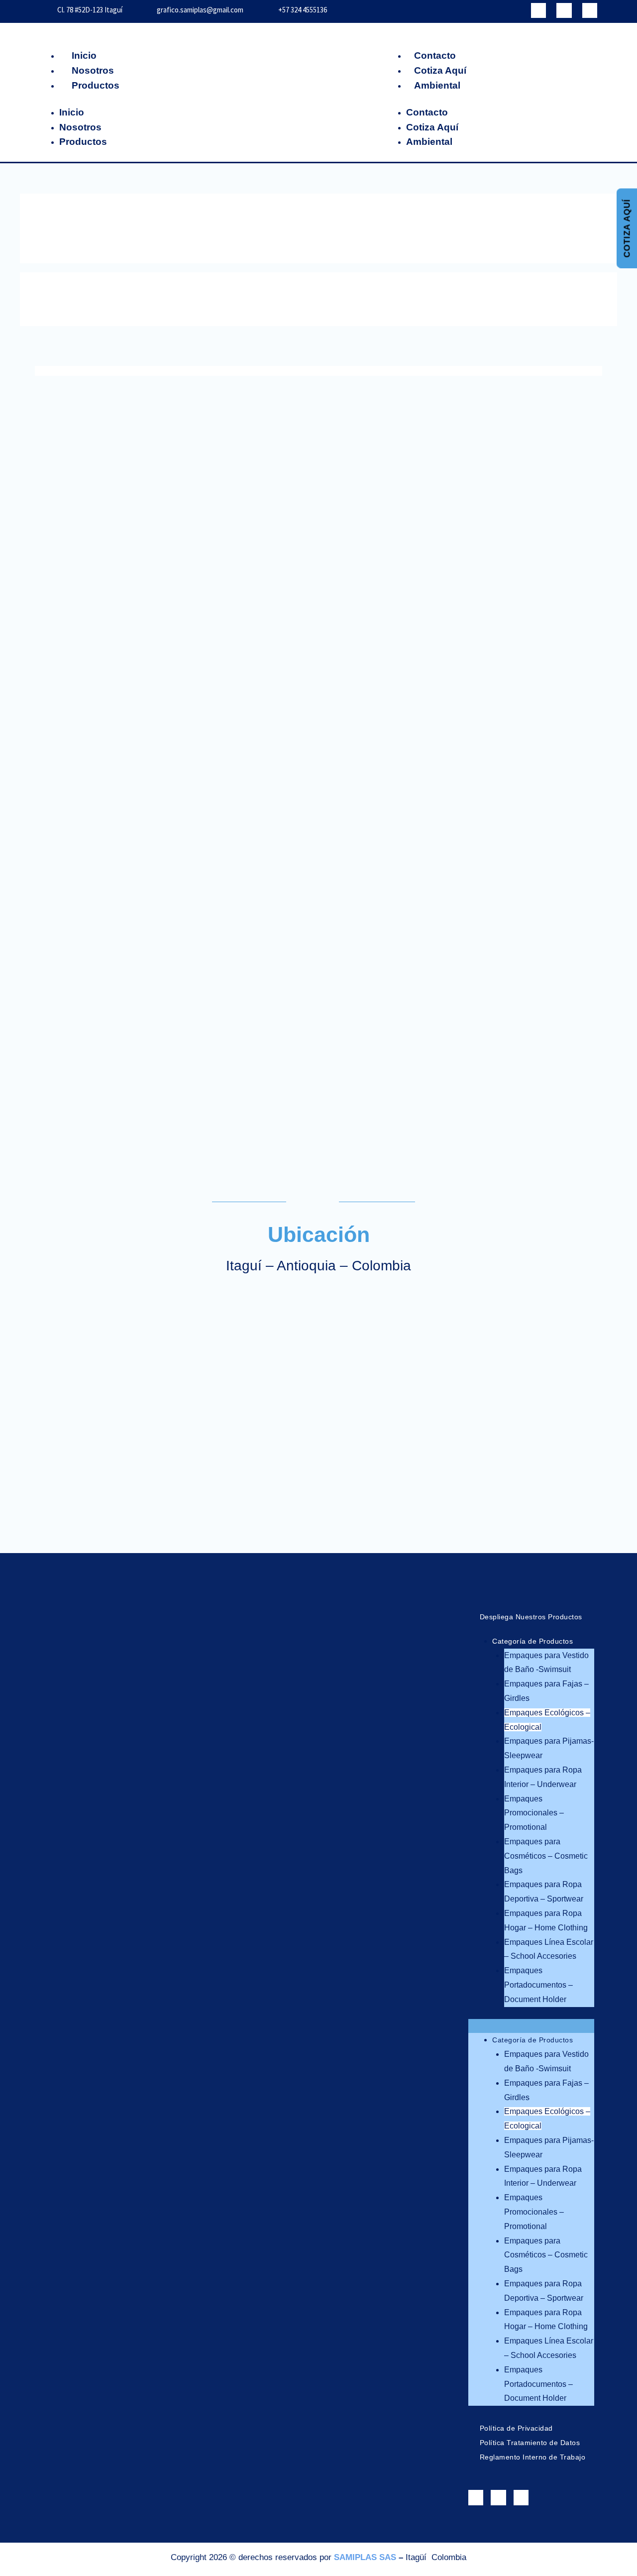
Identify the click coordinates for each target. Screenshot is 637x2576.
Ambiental (437, 85)
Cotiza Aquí (440, 70)
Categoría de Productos (532, 1641)
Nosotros (93, 70)
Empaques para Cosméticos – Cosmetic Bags (546, 1856)
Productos (96, 85)
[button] (531, 2026)
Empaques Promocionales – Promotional (534, 1813)
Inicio (84, 56)
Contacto (435, 56)
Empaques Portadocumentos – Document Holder (538, 1985)
